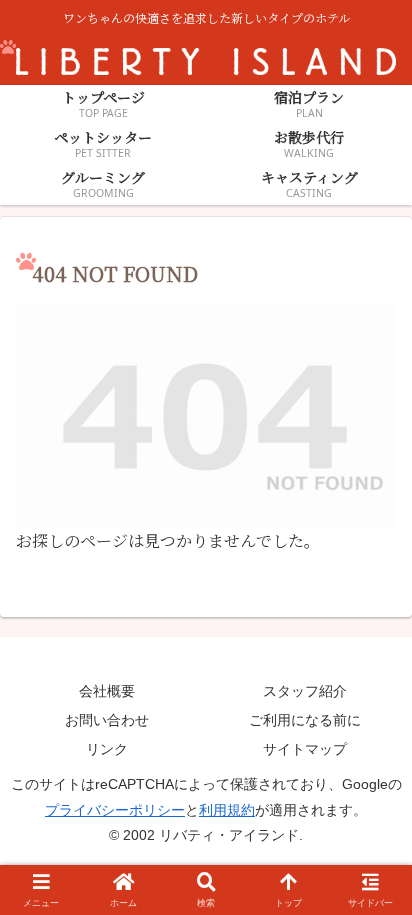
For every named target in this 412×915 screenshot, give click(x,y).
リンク (107, 749)
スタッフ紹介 (305, 691)
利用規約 (227, 810)
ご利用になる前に (305, 720)
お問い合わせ (107, 720)
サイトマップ (305, 749)
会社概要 (107, 691)
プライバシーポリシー (115, 810)
